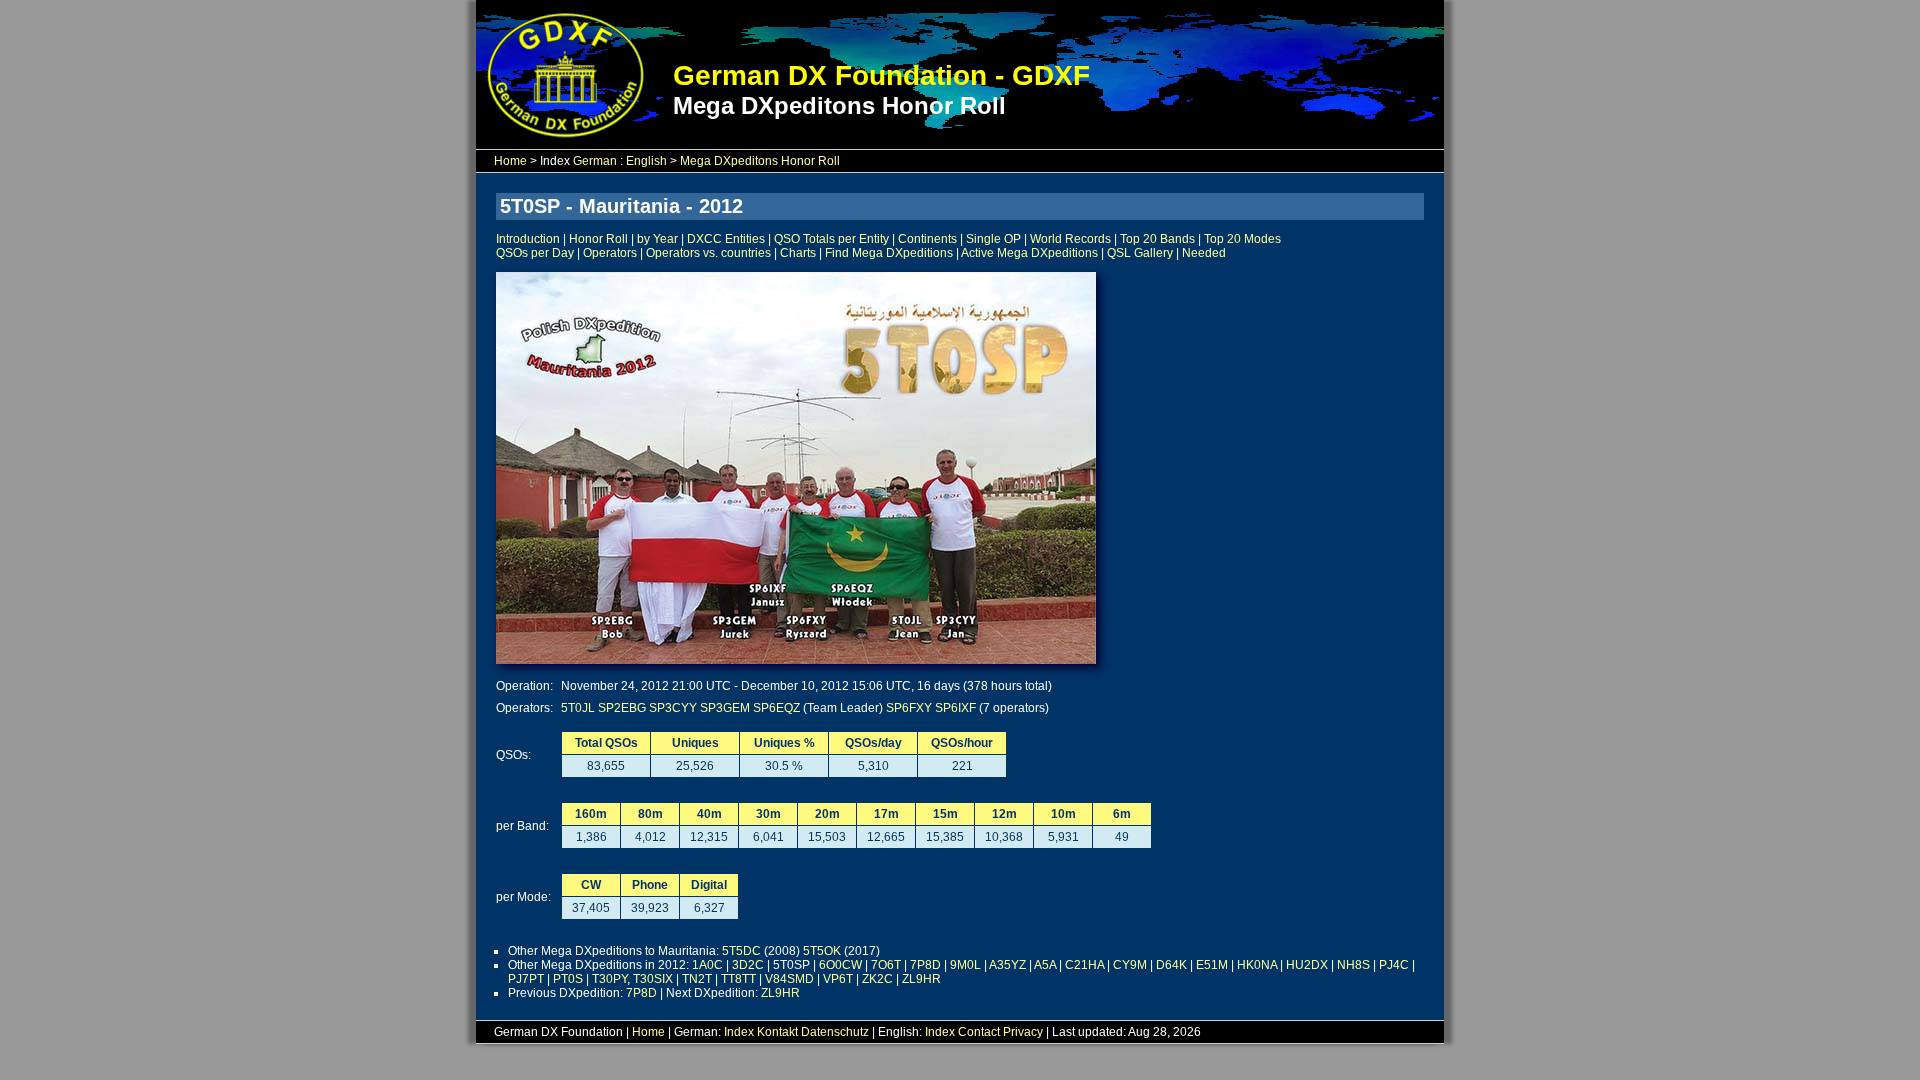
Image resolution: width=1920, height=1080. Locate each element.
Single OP (993, 239)
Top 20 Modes (1242, 239)
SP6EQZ (776, 708)
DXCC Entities (726, 239)
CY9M (1130, 965)
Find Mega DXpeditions (889, 253)
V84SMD (789, 979)
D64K (1171, 965)
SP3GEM (725, 708)
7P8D (925, 965)
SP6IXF (955, 708)
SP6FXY (909, 708)
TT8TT (738, 979)
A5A (1045, 965)
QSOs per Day (535, 253)
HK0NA (1257, 965)
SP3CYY (673, 708)
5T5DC (741, 951)
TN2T (697, 979)
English (646, 161)
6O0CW (840, 965)
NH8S (1353, 965)
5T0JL (578, 708)
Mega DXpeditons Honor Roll (760, 161)
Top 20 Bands (1157, 239)
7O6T (886, 965)
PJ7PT (526, 979)
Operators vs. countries (708, 253)
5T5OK (822, 951)
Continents (927, 239)
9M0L (965, 965)
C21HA (1084, 965)
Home (510, 161)
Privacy (1023, 1032)
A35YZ (1007, 965)
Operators (610, 253)
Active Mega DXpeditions (1029, 253)
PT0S (568, 979)
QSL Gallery (1140, 253)
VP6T (838, 979)
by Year (657, 239)
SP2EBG (622, 708)
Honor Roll (598, 239)
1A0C (707, 965)
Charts (798, 253)
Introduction (528, 239)
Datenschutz (835, 1032)
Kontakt (777, 1032)
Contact (979, 1032)
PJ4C (1394, 965)
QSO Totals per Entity (831, 239)
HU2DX (1307, 965)
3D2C (748, 965)
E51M (1212, 965)
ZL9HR (921, 979)
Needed (1204, 253)
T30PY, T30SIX (632, 979)
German (595, 161)
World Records (1070, 239)
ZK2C (877, 979)
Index (739, 1032)
